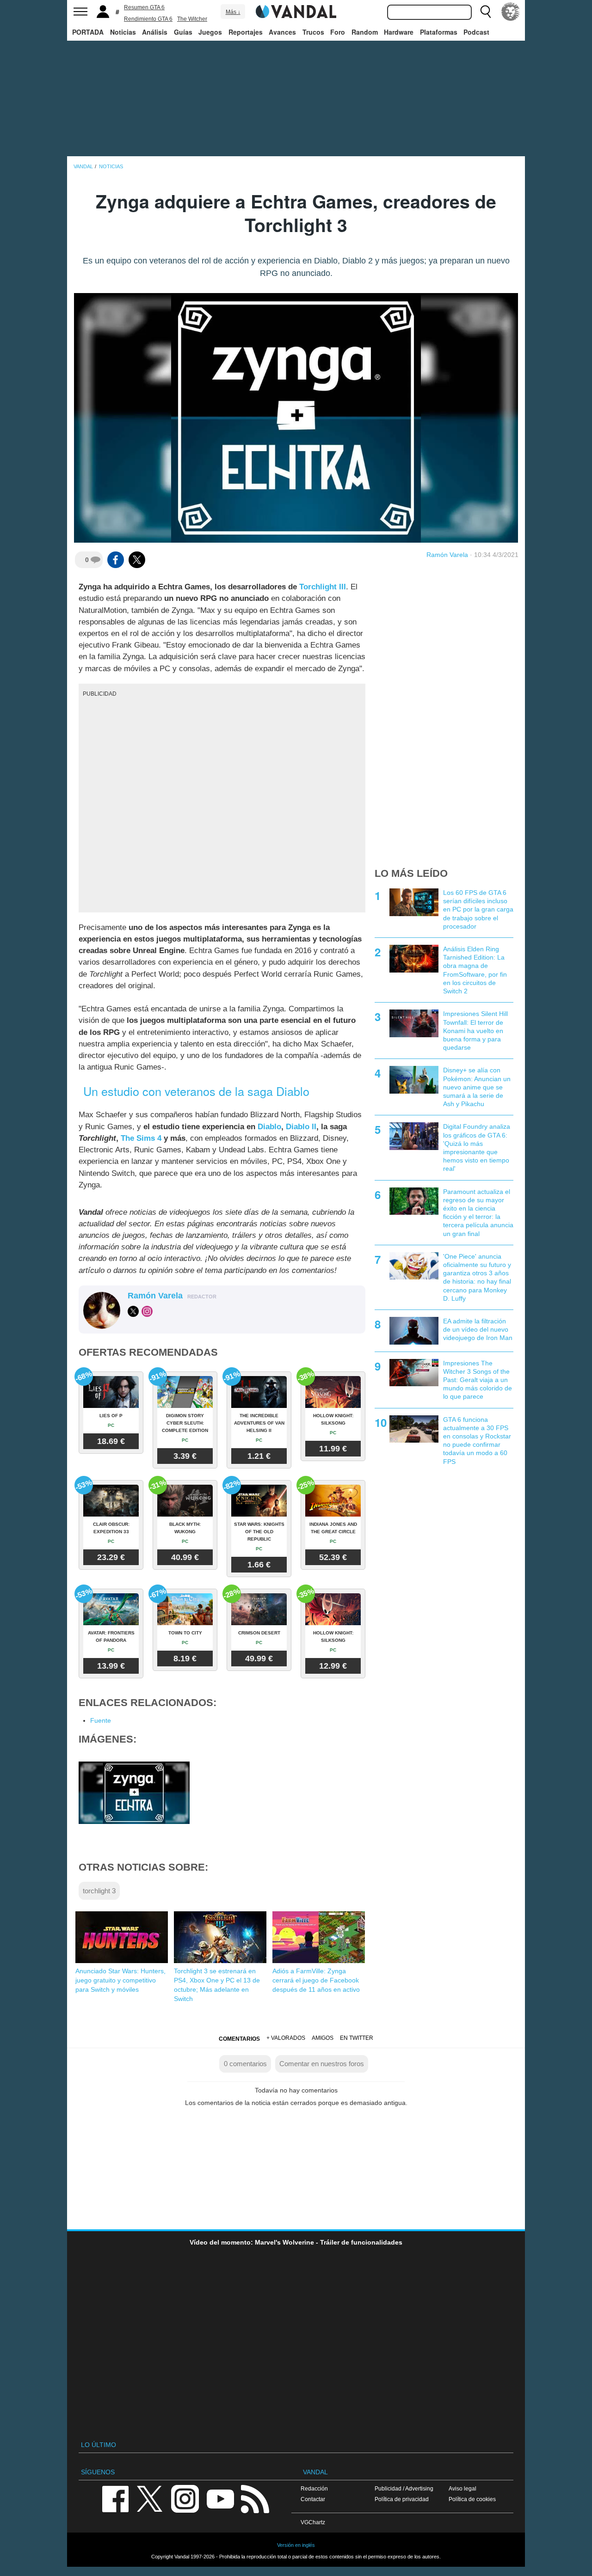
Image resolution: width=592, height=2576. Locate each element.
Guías (183, 32)
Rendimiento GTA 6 (148, 19)
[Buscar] (486, 12)
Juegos (210, 32)
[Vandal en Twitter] (150, 2498)
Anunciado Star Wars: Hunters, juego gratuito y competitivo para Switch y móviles (120, 1980)
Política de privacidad (402, 2499)
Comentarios (239, 2039)
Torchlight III (323, 587)
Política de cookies (472, 2499)
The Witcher (192, 19)
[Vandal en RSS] (255, 2498)
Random (365, 32)
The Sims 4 (141, 1138)
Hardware (399, 32)
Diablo (269, 1127)
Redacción (314, 2488)
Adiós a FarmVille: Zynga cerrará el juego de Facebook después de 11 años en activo (316, 1980)
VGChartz (313, 2522)
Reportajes (246, 32)
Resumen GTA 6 (144, 7)
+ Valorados (286, 2038)
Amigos (323, 2038)
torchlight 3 (99, 1891)
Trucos (313, 32)
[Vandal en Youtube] (220, 2498)
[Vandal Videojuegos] (296, 11)
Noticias (123, 32)
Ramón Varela (447, 555)
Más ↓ (233, 12)
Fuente (101, 1720)
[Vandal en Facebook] (115, 2498)
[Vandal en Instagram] (185, 2498)
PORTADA (88, 32)
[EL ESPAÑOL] (511, 12)
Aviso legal (462, 2488)
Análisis (155, 32)
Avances (282, 32)
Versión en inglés (296, 2545)
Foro (338, 32)
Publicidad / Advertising (404, 2488)
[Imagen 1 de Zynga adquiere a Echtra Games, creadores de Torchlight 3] (134, 1792)
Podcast (476, 32)
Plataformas (439, 32)
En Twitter (357, 2038)
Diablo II (301, 1127)
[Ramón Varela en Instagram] (147, 1311)
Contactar (313, 2499)
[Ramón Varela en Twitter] (133, 1311)
